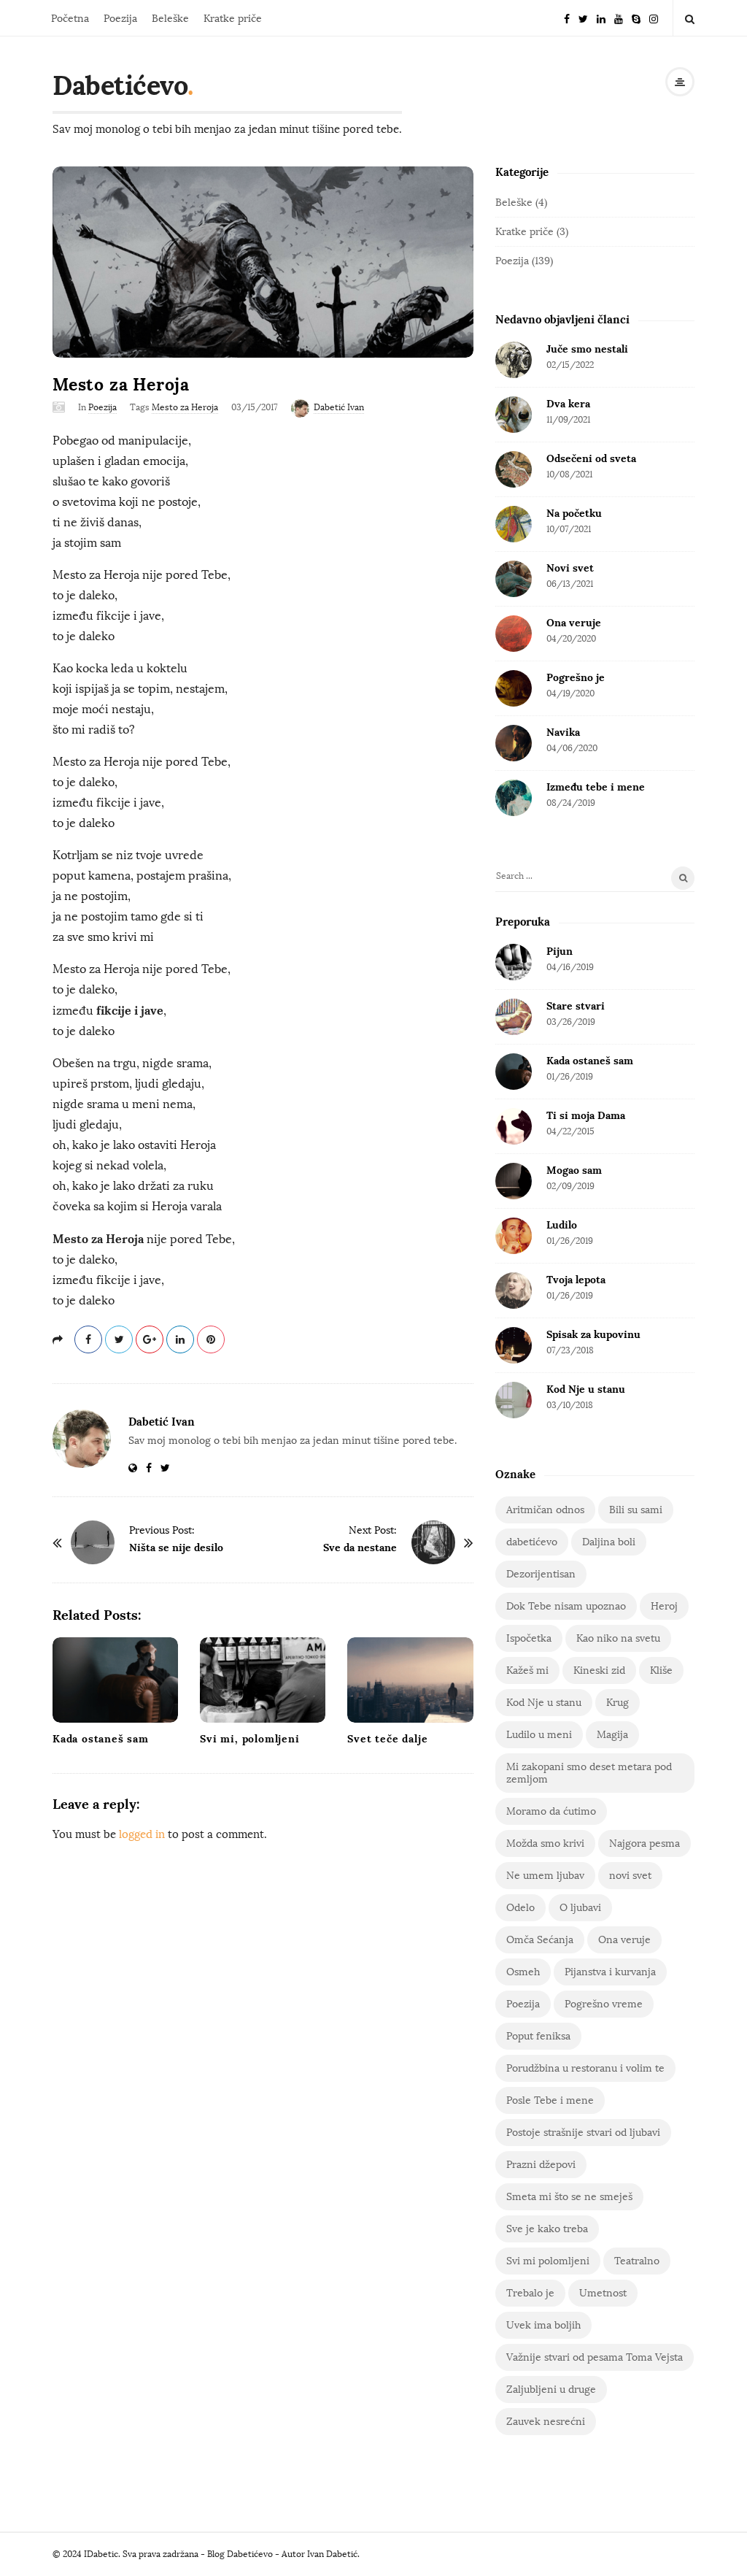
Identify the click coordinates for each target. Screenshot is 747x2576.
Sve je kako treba (547, 2229)
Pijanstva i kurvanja (610, 1972)
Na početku (574, 513)
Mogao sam (574, 1170)
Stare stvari (576, 1006)
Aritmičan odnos (545, 1510)
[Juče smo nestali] (514, 360)
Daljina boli (609, 1542)
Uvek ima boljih (543, 2325)
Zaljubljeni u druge (551, 2389)
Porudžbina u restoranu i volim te (585, 2068)
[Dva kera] (514, 415)
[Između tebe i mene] (514, 798)
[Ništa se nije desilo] (93, 1542)
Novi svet (570, 568)
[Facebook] (567, 18)
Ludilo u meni (539, 1735)
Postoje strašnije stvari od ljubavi (583, 2133)
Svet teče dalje (387, 1739)
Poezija (120, 19)
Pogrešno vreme (604, 2004)
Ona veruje (574, 623)
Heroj (664, 1606)
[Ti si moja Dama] (514, 1126)
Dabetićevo (120, 85)
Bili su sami (636, 1510)
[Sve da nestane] (433, 1542)
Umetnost (603, 2293)
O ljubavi (580, 1908)
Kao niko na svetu (618, 1638)
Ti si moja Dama (586, 1115)
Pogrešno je (576, 677)
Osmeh (523, 1972)
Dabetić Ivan (339, 407)
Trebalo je (530, 2293)
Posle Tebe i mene (550, 2100)
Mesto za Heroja (185, 407)
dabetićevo (532, 1542)
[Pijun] (514, 962)
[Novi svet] (514, 579)
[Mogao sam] (514, 1181)
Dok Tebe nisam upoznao (566, 1606)
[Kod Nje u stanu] (514, 1400)
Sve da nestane (360, 1547)
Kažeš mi (527, 1670)
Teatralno (637, 2261)
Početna (70, 19)
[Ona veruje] (514, 634)
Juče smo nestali (587, 349)
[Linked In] (601, 18)
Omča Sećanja (540, 1940)
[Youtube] (619, 18)
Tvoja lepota (576, 1280)
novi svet (630, 1876)
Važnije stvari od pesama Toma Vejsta (595, 2357)
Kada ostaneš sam (101, 1739)
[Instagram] (654, 18)
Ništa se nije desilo (176, 1547)
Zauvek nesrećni (546, 2422)
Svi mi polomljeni (548, 2261)
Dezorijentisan (541, 1574)
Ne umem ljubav (545, 1876)
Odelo (520, 1908)
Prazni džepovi (541, 2165)
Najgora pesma (645, 1843)
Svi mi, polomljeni (249, 1739)
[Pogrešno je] (514, 688)
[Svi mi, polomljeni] (263, 1680)
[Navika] (514, 743)
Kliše (661, 1670)
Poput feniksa (538, 2036)
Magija (612, 1735)
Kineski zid (599, 1670)
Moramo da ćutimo (551, 1811)
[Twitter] (583, 18)
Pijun (560, 951)
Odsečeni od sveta (591, 458)
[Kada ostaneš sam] (115, 1680)
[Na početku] (514, 524)
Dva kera (568, 404)
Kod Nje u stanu (586, 1389)
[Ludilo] (514, 1236)
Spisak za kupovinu (593, 1334)
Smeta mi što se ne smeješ (569, 2197)
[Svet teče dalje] (410, 1680)
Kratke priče (233, 19)
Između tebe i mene (596, 787)
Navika (563, 732)
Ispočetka (529, 1638)
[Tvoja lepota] (514, 1291)
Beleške (170, 19)
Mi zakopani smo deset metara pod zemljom (589, 1773)
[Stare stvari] (514, 1017)
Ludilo (562, 1225)
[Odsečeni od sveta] (514, 469)
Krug (618, 1703)
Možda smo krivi (545, 1843)
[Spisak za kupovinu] (514, 1345)
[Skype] (636, 18)
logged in (142, 1834)
